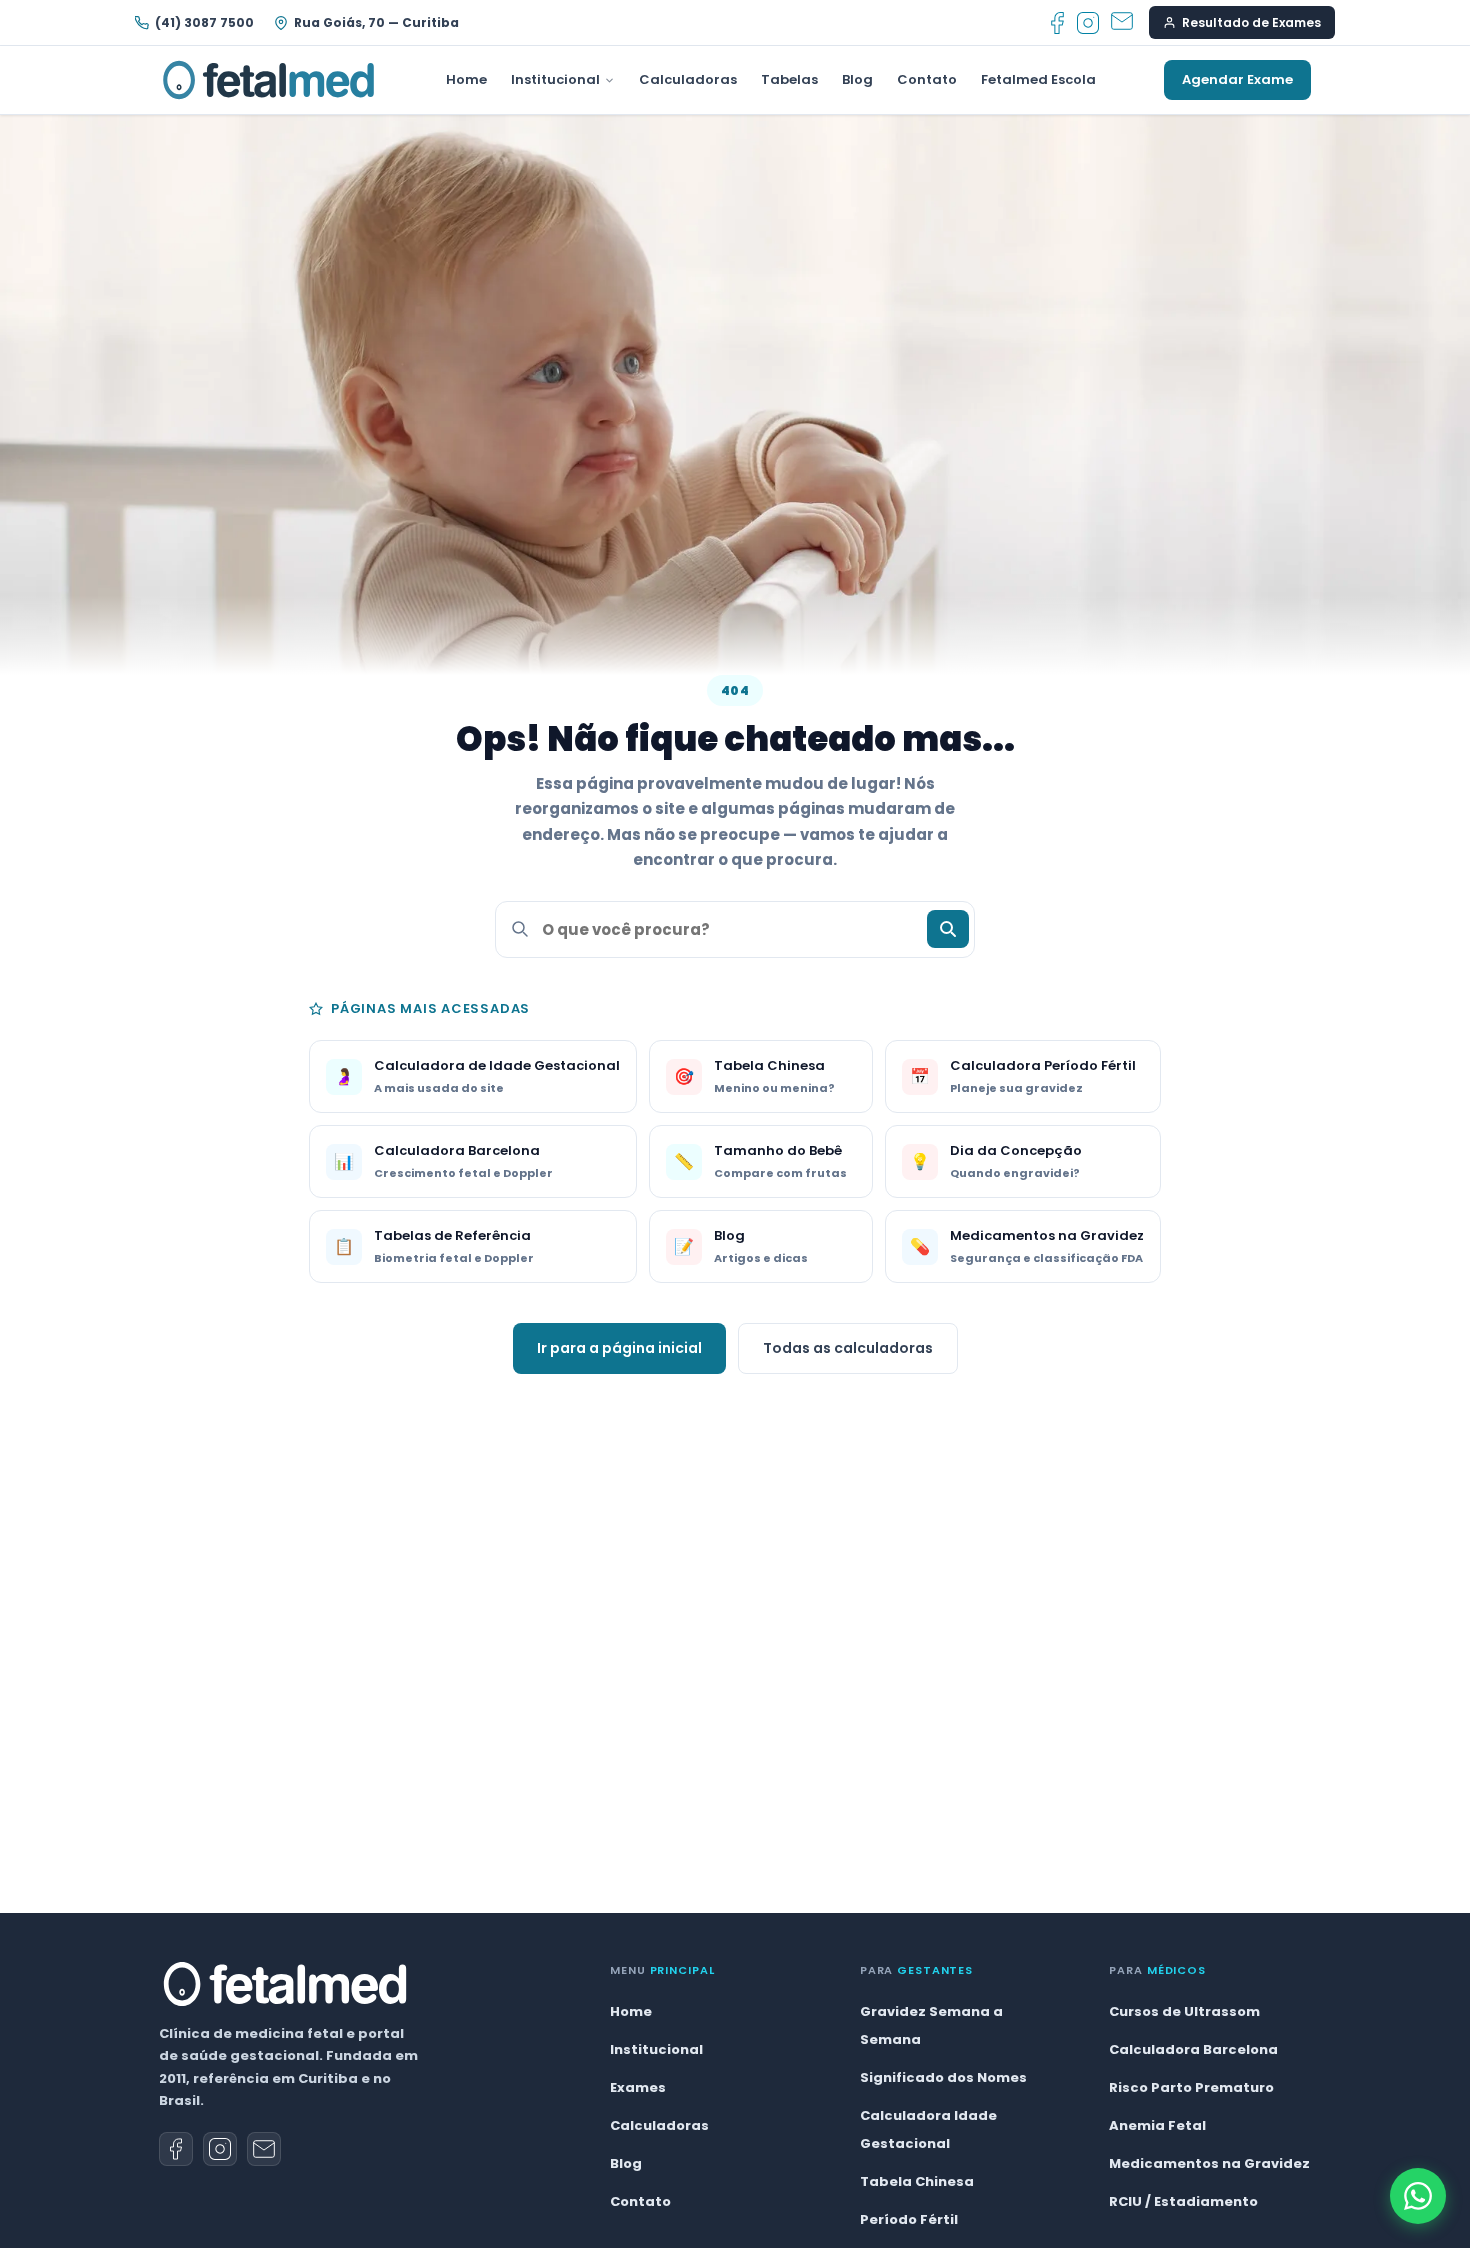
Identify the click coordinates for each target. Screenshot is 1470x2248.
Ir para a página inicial (619, 1348)
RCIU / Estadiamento (1183, 2201)
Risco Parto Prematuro (1191, 2087)
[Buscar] (948, 929)
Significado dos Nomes (943, 2077)
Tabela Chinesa (917, 2181)
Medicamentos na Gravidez (1209, 2163)
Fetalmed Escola (1038, 79)
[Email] (1122, 23)
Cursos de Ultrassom (1184, 2011)
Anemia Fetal (1157, 2125)
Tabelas (789, 79)
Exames (638, 2087)
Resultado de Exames (1251, 22)
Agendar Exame (1237, 79)
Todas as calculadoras (848, 1348)
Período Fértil (909, 2219)
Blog (857, 79)
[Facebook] (1057, 23)
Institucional (555, 79)
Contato (927, 79)
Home (466, 79)
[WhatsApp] (1418, 2196)
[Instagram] (1088, 23)
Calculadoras (688, 79)
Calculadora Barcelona (1193, 2049)
